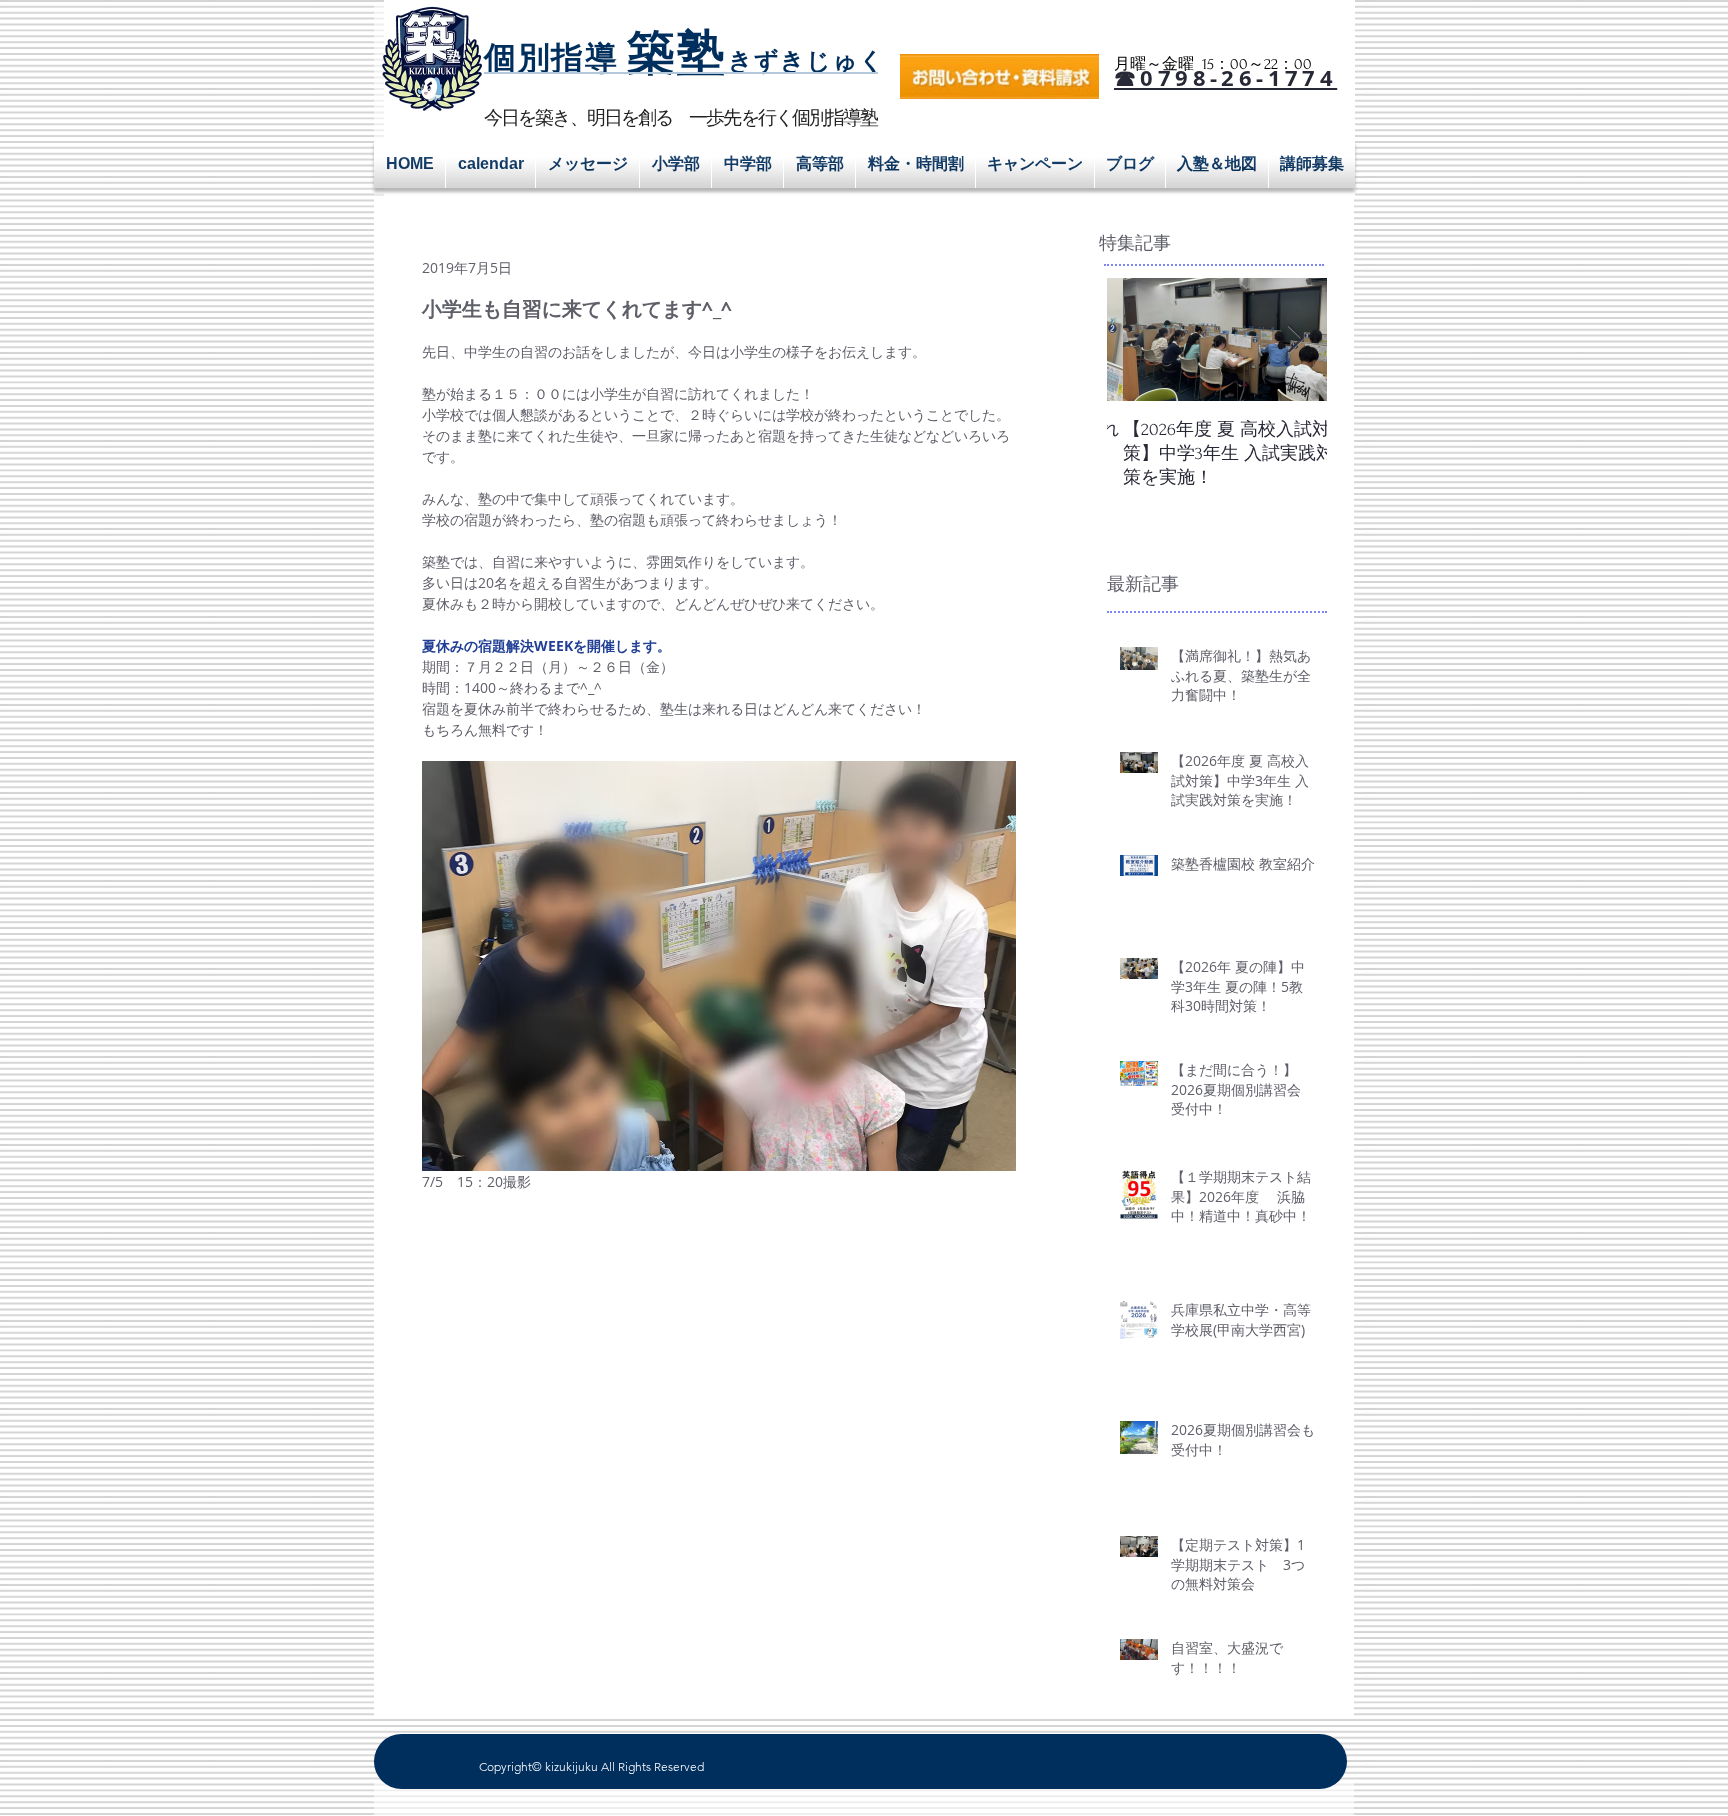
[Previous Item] (1139, 339)
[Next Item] (1295, 339)
